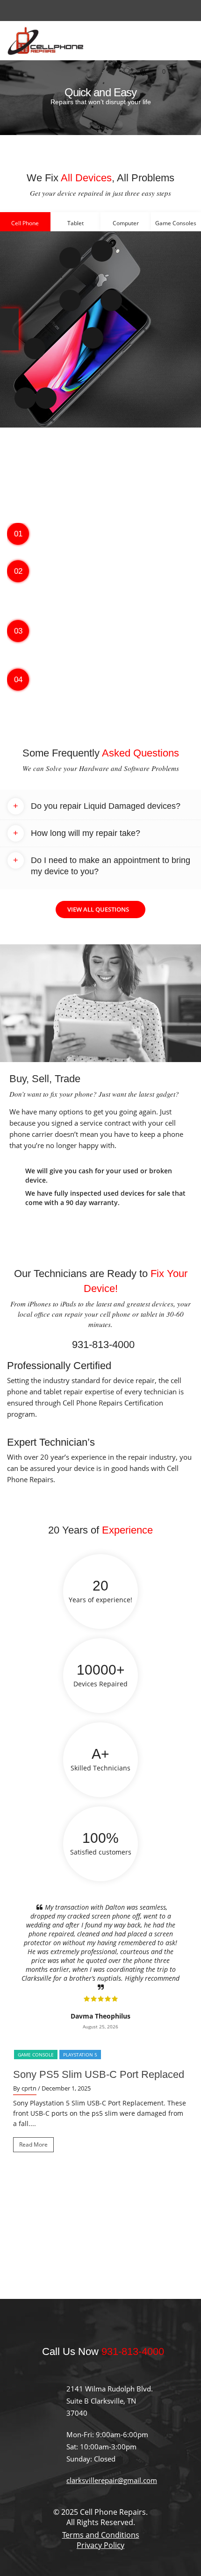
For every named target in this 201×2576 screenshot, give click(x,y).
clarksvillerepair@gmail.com (112, 2427)
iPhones (40, 1304)
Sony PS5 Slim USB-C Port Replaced (99, 2021)
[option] (100, 98)
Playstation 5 (80, 2001)
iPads (68, 1304)
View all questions (98, 909)
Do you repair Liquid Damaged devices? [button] (97, 806)
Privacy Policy (100, 2492)
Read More (33, 2091)
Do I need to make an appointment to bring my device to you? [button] (102, 866)
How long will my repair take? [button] (77, 833)
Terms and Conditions (101, 2482)
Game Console (36, 2001)
